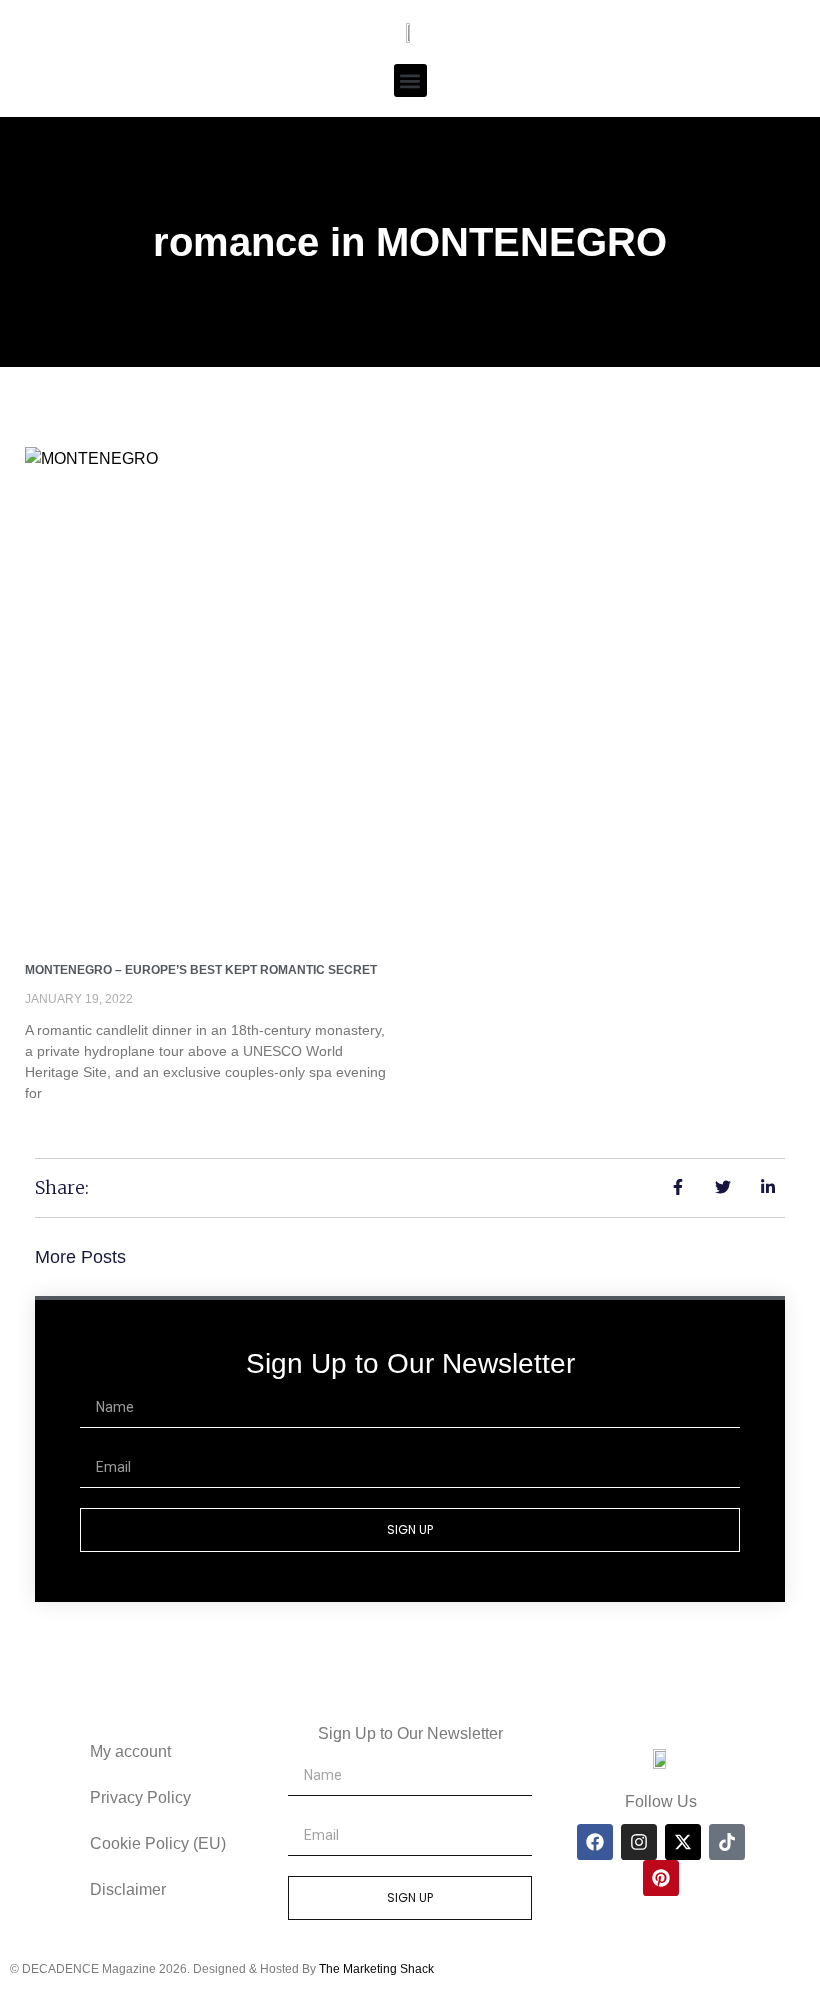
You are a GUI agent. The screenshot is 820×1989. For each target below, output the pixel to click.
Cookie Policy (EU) (158, 1843)
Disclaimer (128, 1889)
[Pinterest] (661, 1878)
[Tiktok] (727, 1842)
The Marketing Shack (376, 1969)
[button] (410, 80)
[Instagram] (639, 1842)
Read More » (66, 1127)
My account (130, 1751)
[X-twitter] (683, 1842)
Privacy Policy (140, 1797)
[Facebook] (595, 1842)
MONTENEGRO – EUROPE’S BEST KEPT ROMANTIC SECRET (201, 970)
